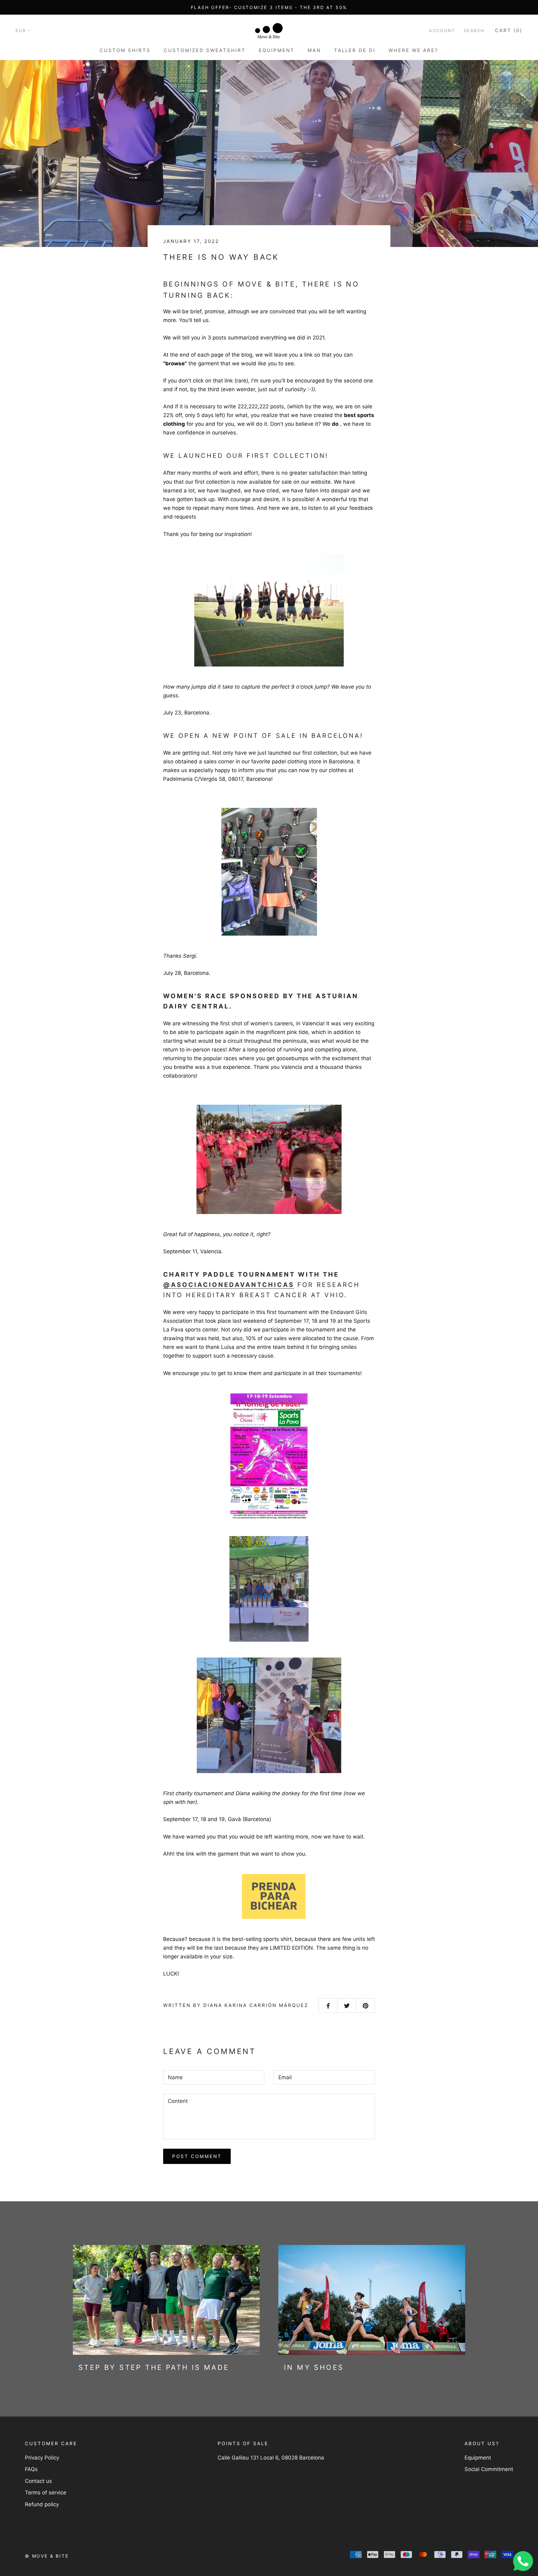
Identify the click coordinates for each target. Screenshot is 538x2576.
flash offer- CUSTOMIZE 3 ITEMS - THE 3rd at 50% (269, 7)
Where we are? (413, 50)
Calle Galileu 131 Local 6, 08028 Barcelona (271, 2458)
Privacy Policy (42, 2458)
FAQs (31, 2469)
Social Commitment (489, 2469)
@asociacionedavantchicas (229, 1285)
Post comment (197, 2156)
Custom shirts (125, 50)
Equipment (277, 50)
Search (474, 31)
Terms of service (46, 2493)
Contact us (38, 2481)
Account (442, 31)
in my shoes (314, 2367)
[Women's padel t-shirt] (274, 1896)
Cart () (509, 30)
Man (314, 50)
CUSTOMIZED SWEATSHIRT (205, 50)
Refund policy (42, 2504)
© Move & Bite (47, 2556)
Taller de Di (355, 50)
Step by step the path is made (154, 2367)
